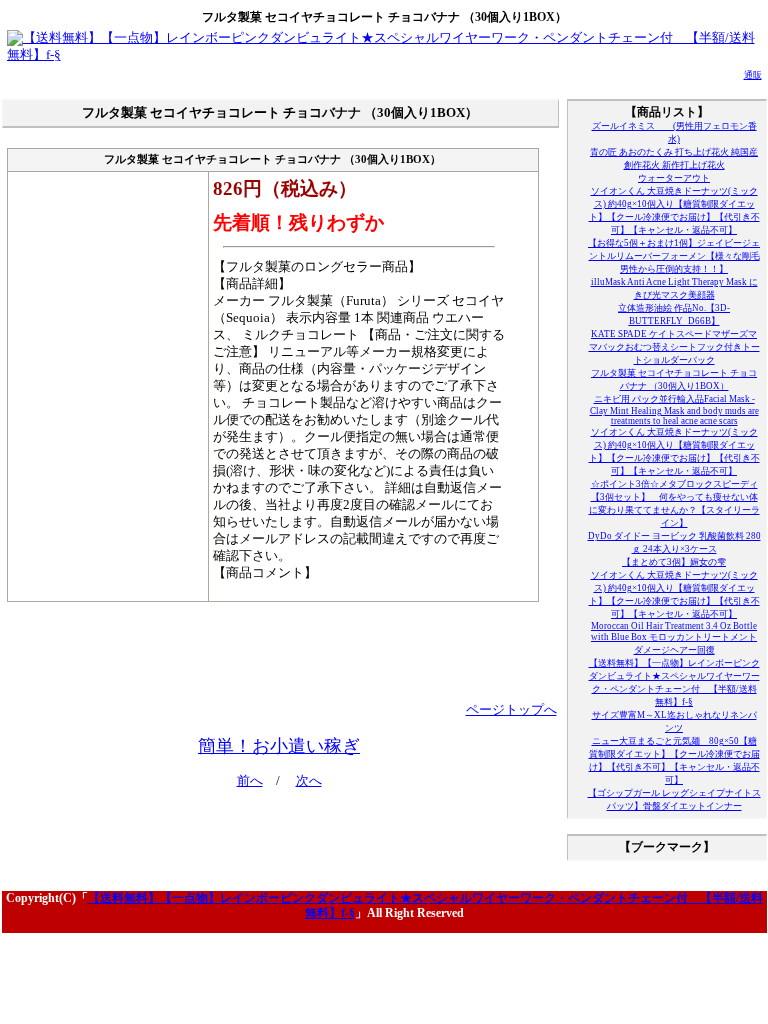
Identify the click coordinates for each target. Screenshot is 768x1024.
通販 (753, 75)
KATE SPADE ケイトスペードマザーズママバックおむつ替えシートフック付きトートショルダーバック (674, 347)
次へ (309, 781)
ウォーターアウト (674, 178)
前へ (250, 781)
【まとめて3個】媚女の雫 (674, 562)
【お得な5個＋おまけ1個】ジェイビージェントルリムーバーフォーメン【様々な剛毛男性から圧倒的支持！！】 (674, 256)
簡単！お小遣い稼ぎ (279, 746)
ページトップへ (511, 710)
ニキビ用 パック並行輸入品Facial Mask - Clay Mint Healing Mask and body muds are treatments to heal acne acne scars (674, 410)
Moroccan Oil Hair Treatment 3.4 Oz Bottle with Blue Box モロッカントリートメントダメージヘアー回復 (674, 638)
